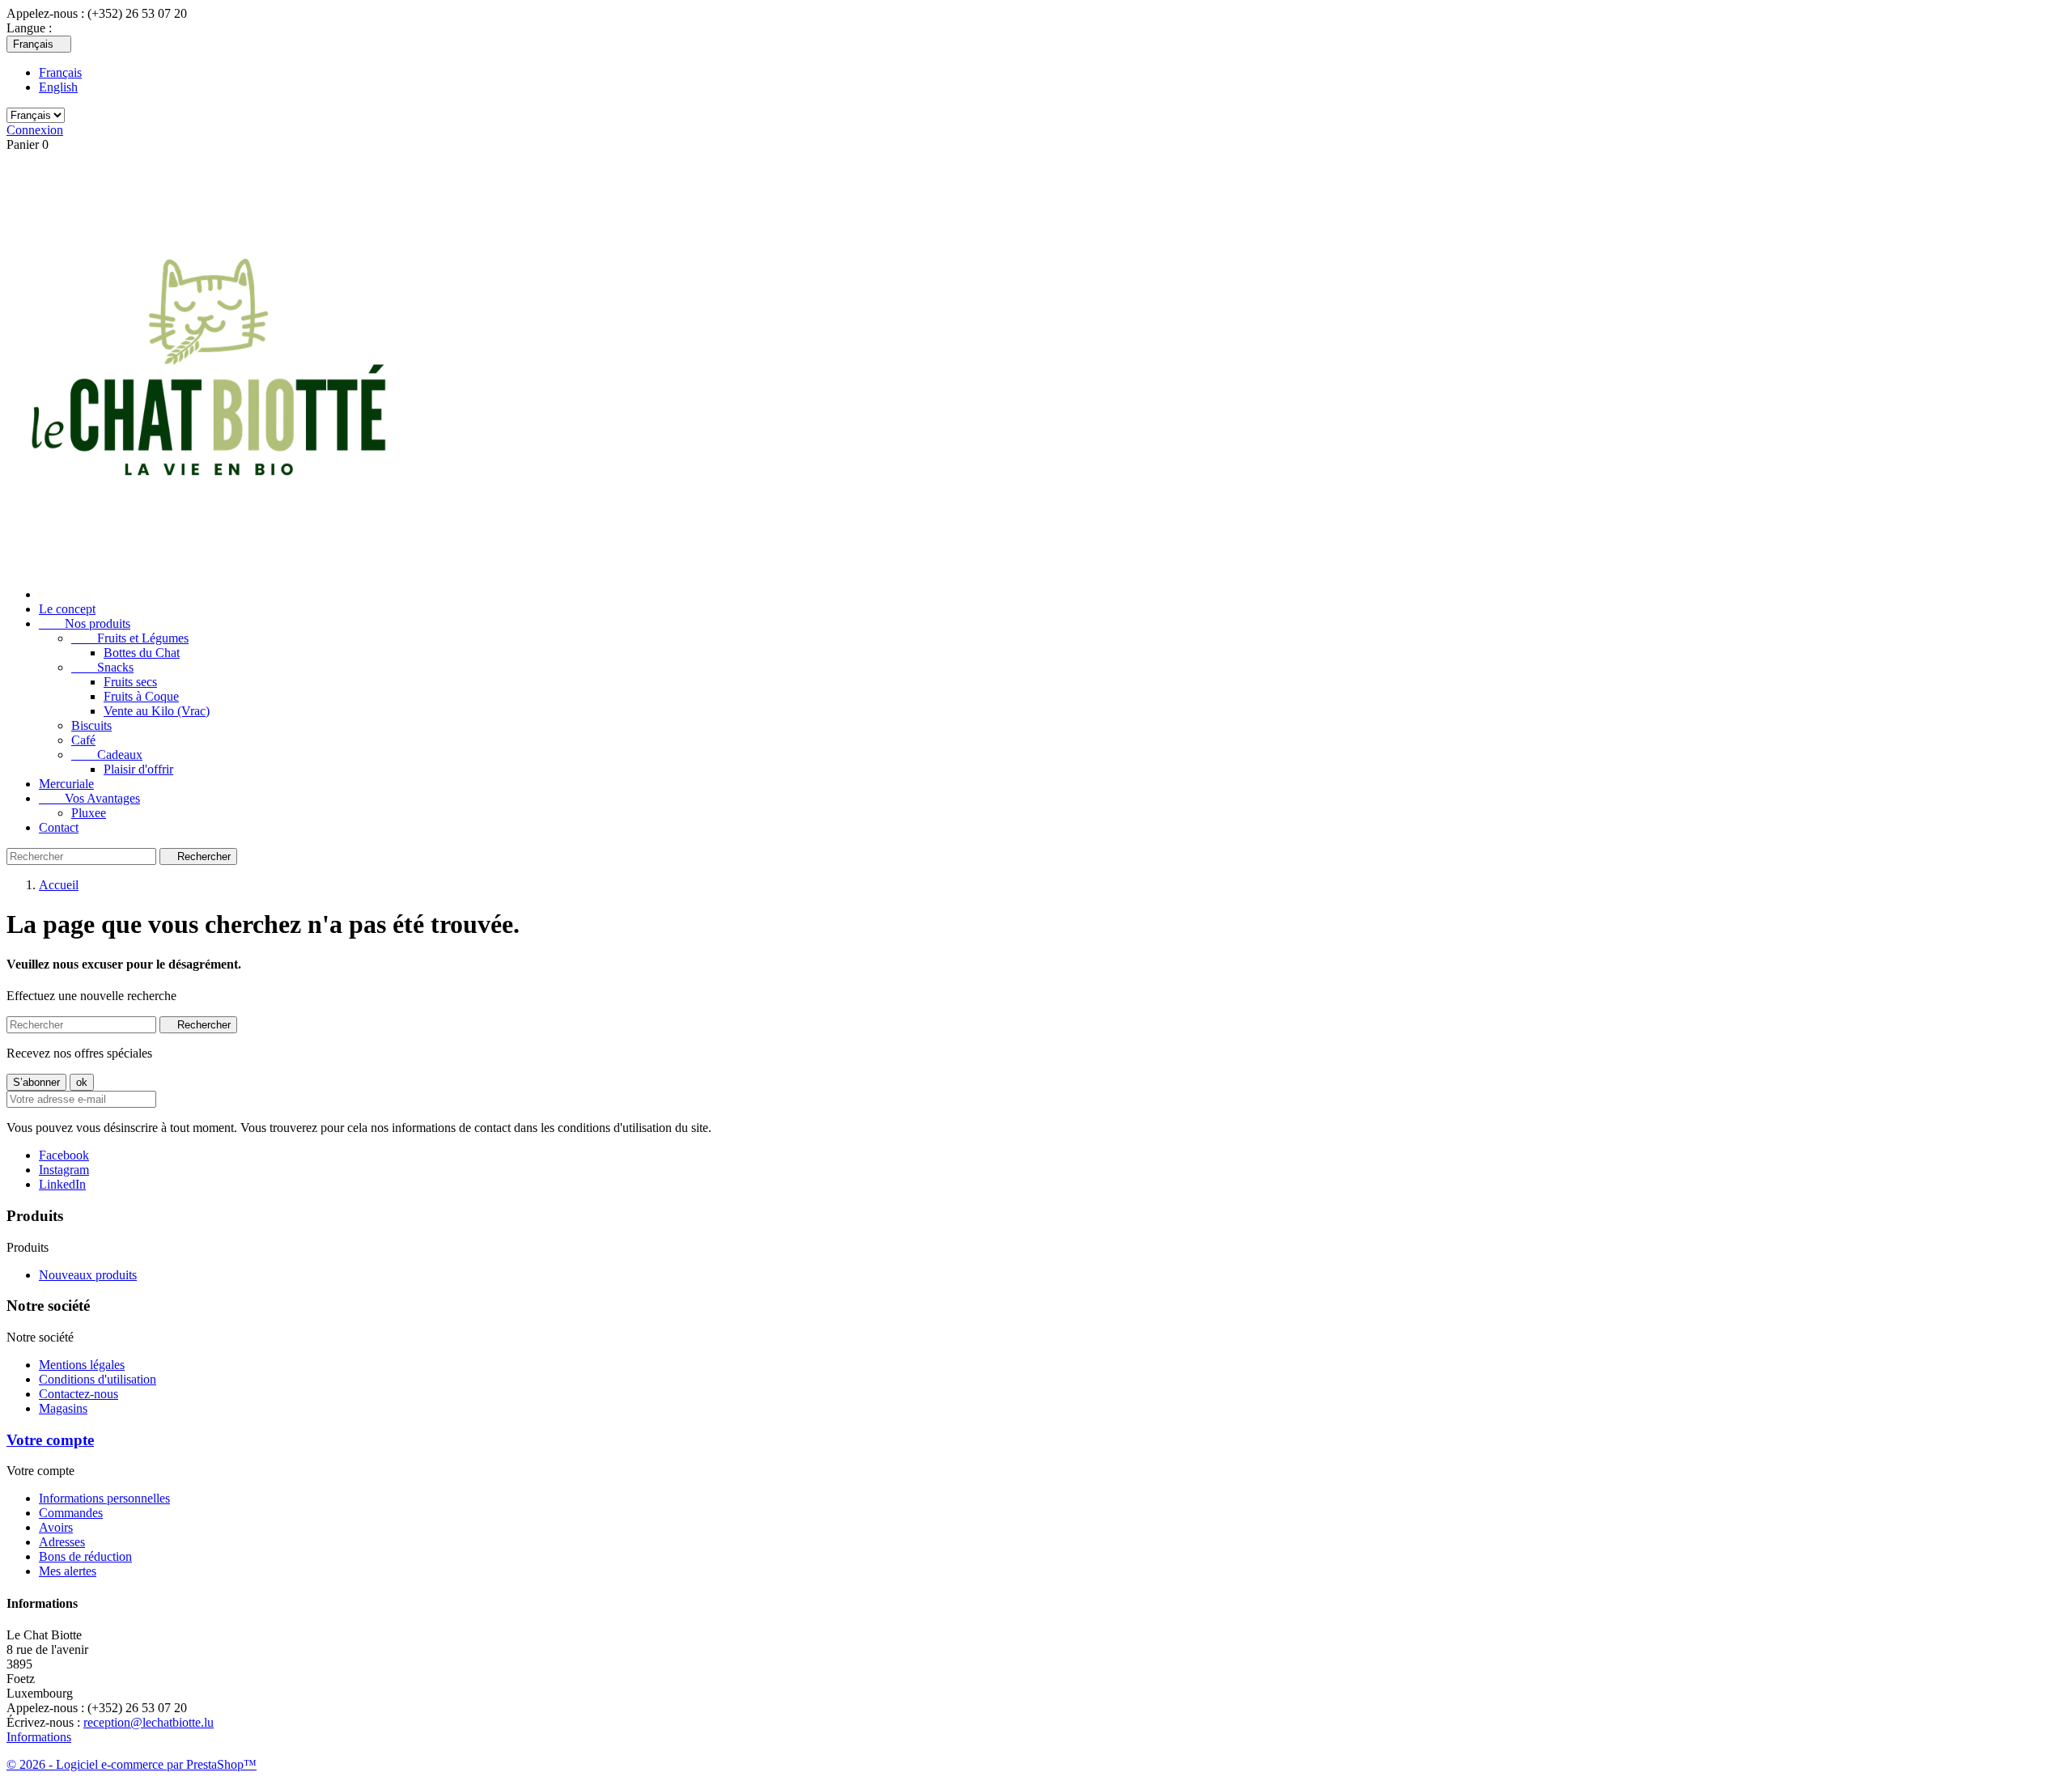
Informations (39, 1737)
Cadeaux (107, 755)
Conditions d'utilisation (98, 1379)
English (58, 87)
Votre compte (50, 1440)
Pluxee (89, 813)
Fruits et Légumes (130, 638)
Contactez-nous (79, 1394)
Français (60, 72)
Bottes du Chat (142, 653)
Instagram (64, 1170)
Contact (59, 827)
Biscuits (91, 725)
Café (83, 740)
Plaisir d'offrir (138, 769)
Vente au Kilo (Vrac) (157, 711)
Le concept (67, 609)
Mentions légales (82, 1365)
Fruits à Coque (141, 696)
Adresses (62, 1542)
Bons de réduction (85, 1556)
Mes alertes (68, 1571)
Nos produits (85, 623)
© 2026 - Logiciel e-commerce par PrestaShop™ (132, 1764)
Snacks (102, 667)
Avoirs (56, 1527)
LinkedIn (62, 1184)
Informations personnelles (104, 1498)
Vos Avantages (89, 798)
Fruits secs (130, 682)
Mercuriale (66, 784)
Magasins (63, 1408)
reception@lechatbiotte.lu (149, 1722)
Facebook (64, 1155)
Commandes (71, 1513)
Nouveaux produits (88, 1275)
